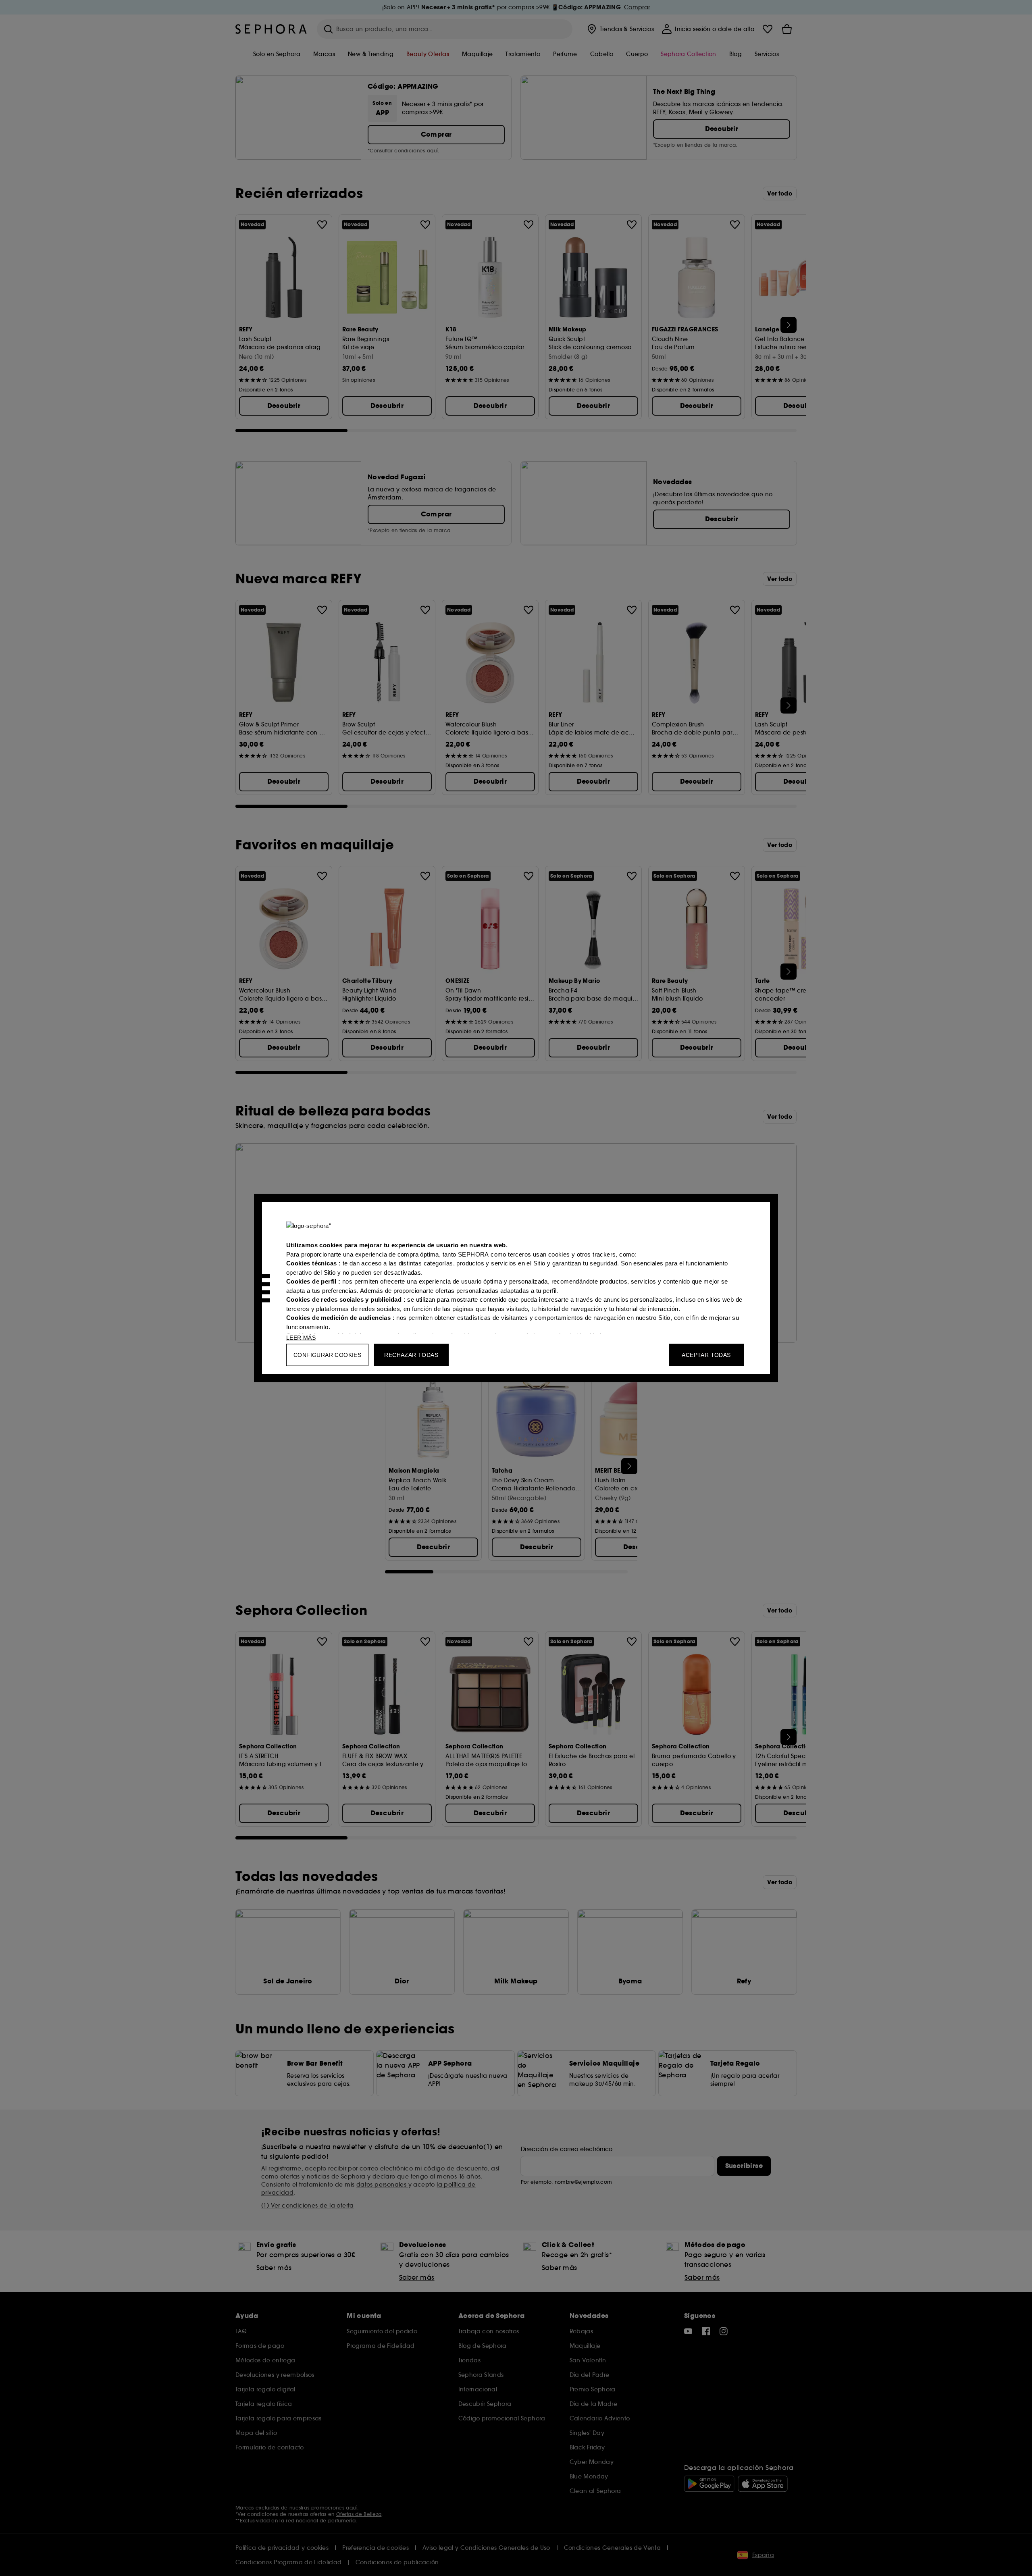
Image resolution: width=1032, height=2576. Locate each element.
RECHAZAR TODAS (411, 1355)
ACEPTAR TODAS (706, 1355)
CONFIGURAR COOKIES (327, 1355)
